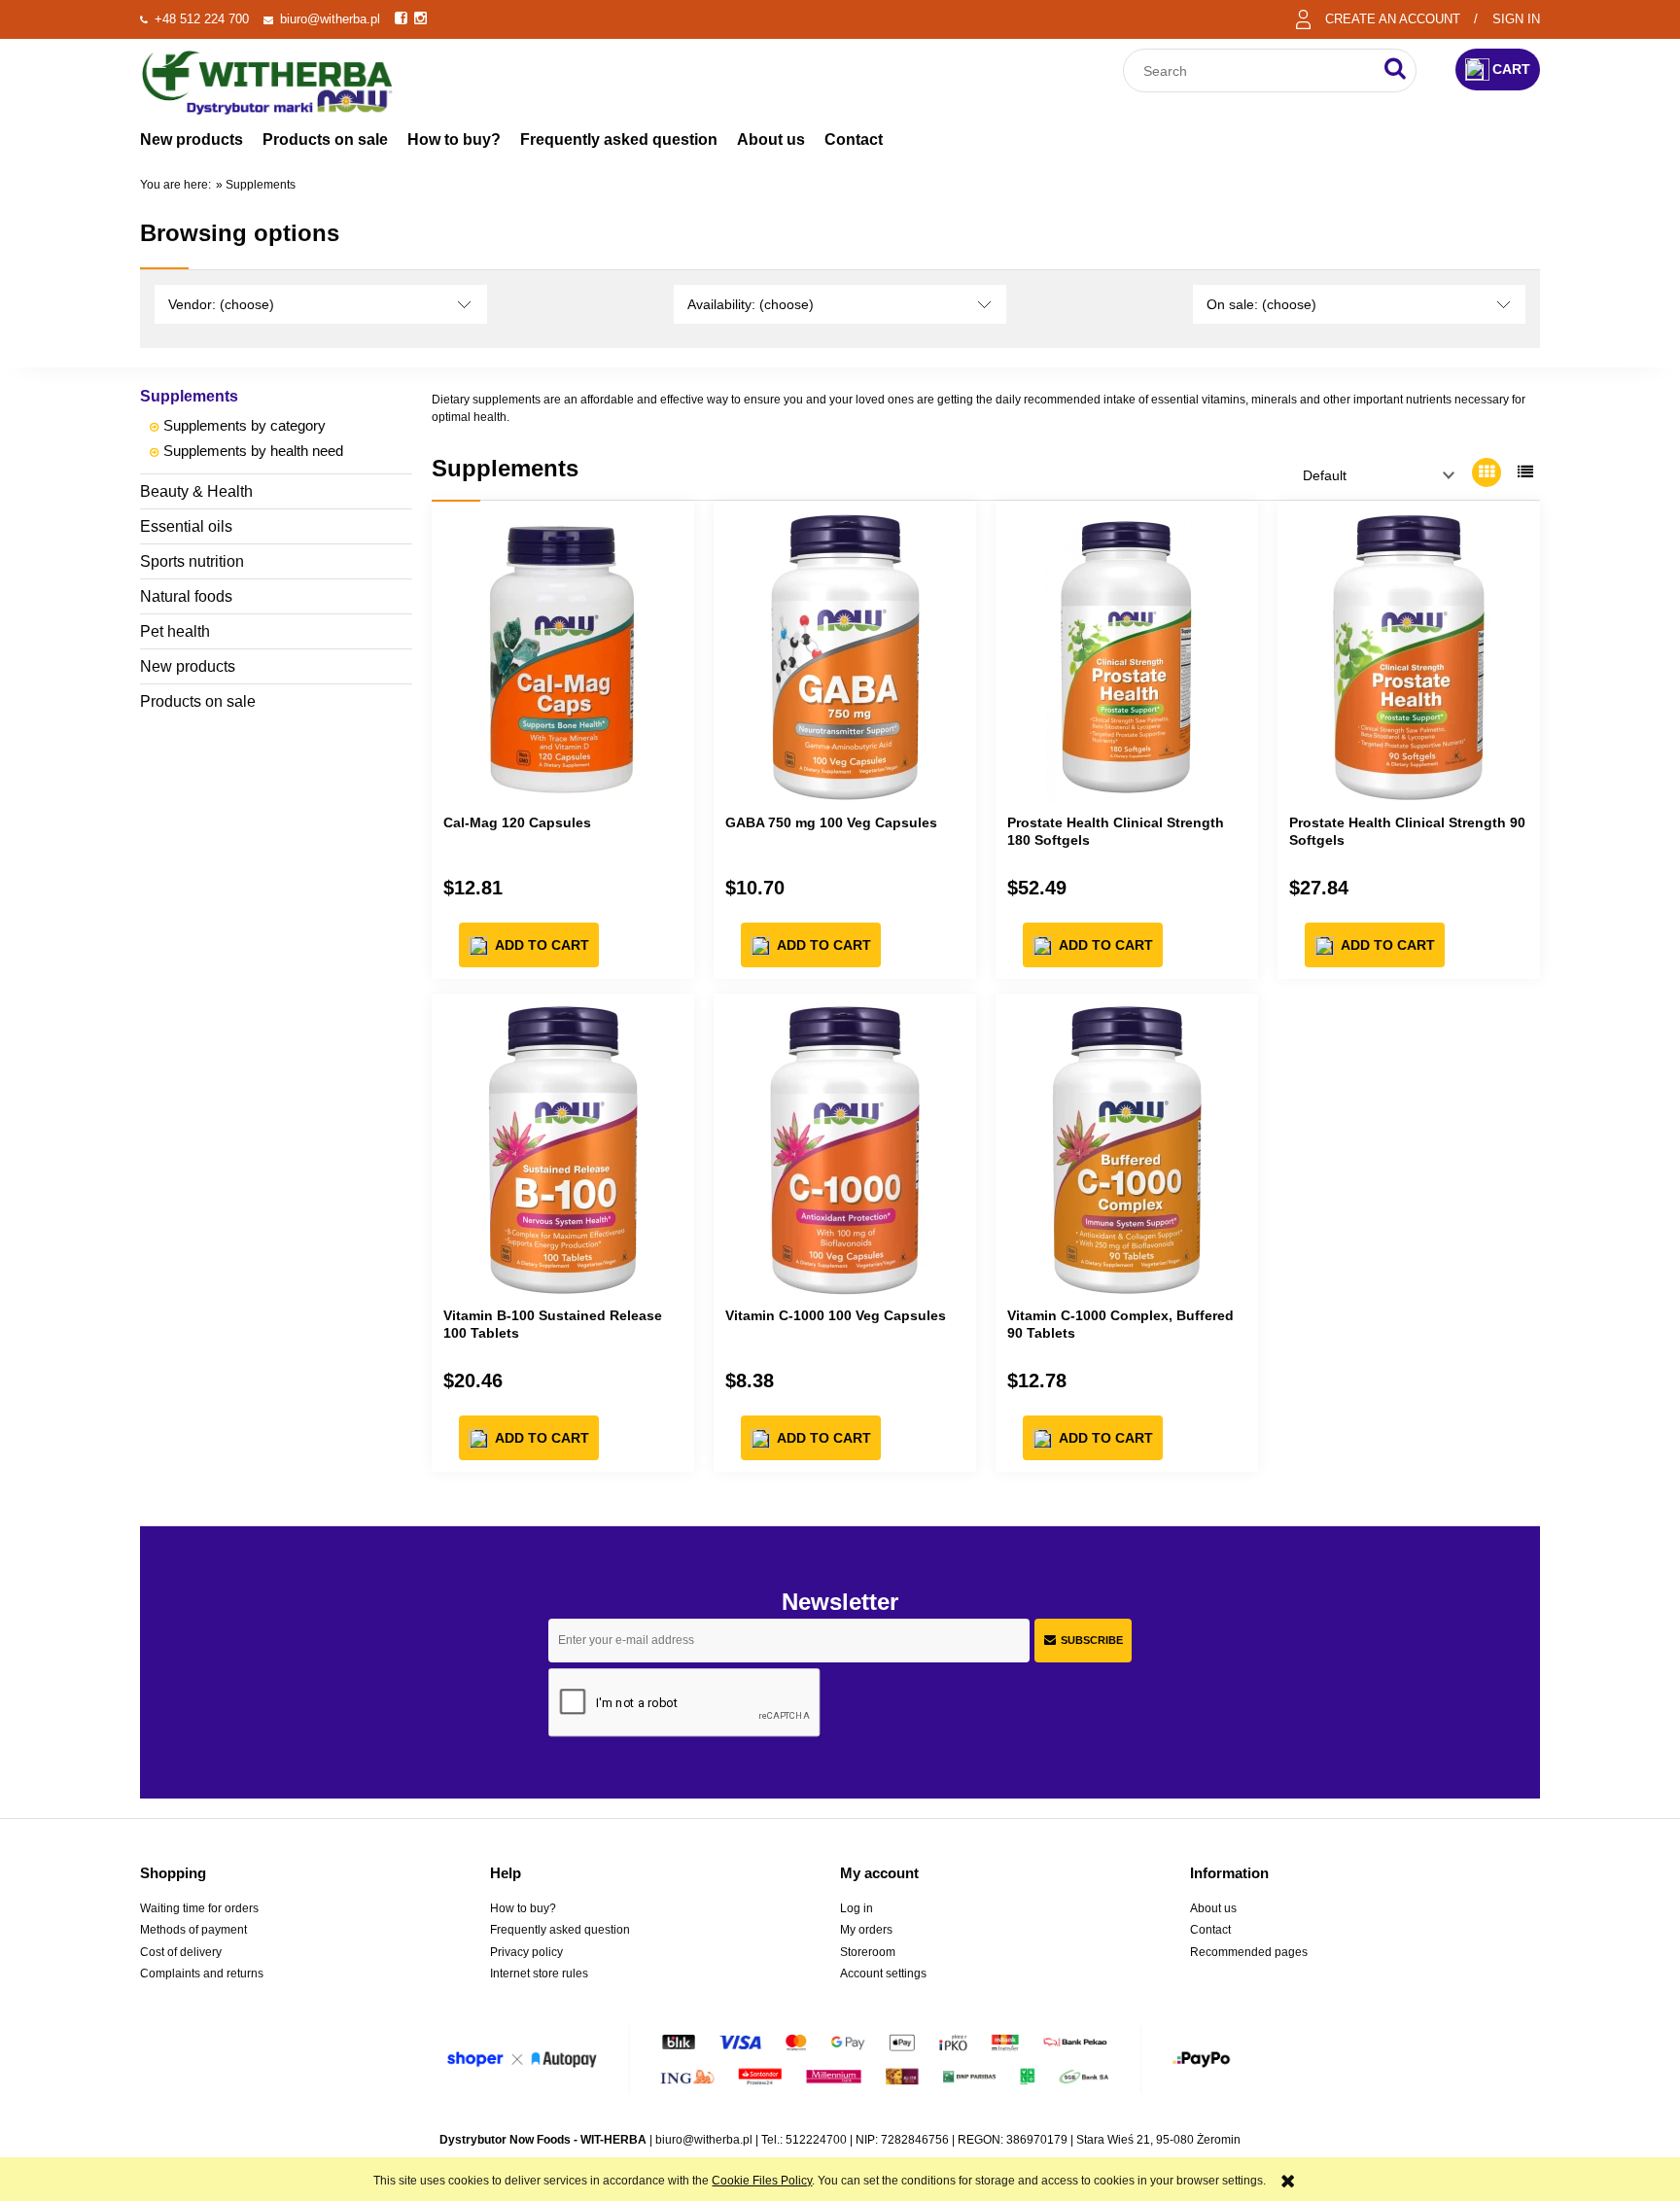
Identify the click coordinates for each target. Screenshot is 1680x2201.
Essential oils (186, 526)
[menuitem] (192, 140)
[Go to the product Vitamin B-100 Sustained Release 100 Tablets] (563, 1151)
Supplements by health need (253, 451)
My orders (866, 1930)
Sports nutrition (192, 561)
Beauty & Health (196, 491)
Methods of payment (193, 1930)
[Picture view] (1487, 472)
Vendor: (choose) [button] (221, 304)
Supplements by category (245, 425)
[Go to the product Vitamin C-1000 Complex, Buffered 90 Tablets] (1127, 1151)
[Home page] (267, 80)
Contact (1210, 1930)
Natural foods (186, 596)
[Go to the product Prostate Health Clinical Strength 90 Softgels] (1409, 658)
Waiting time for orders (199, 1908)
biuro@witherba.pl (330, 19)
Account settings (883, 1974)
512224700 (816, 2140)
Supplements (189, 396)
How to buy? (523, 1908)
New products (188, 666)
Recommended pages (1249, 1952)
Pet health (175, 631)
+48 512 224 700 (202, 19)
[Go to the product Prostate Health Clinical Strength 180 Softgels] (1127, 658)
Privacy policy (526, 1952)
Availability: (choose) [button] (751, 304)
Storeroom (868, 1952)
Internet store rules (539, 1974)
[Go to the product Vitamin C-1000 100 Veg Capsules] (845, 1151)
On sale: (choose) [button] (1261, 304)
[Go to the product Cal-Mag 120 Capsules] (563, 658)
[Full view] (1525, 472)
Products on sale (198, 701)
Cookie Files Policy (762, 2181)
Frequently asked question (560, 1930)
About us (1213, 1908)
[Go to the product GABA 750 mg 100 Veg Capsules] (845, 658)
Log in (857, 1908)
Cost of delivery (181, 1952)
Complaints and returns (202, 1974)
